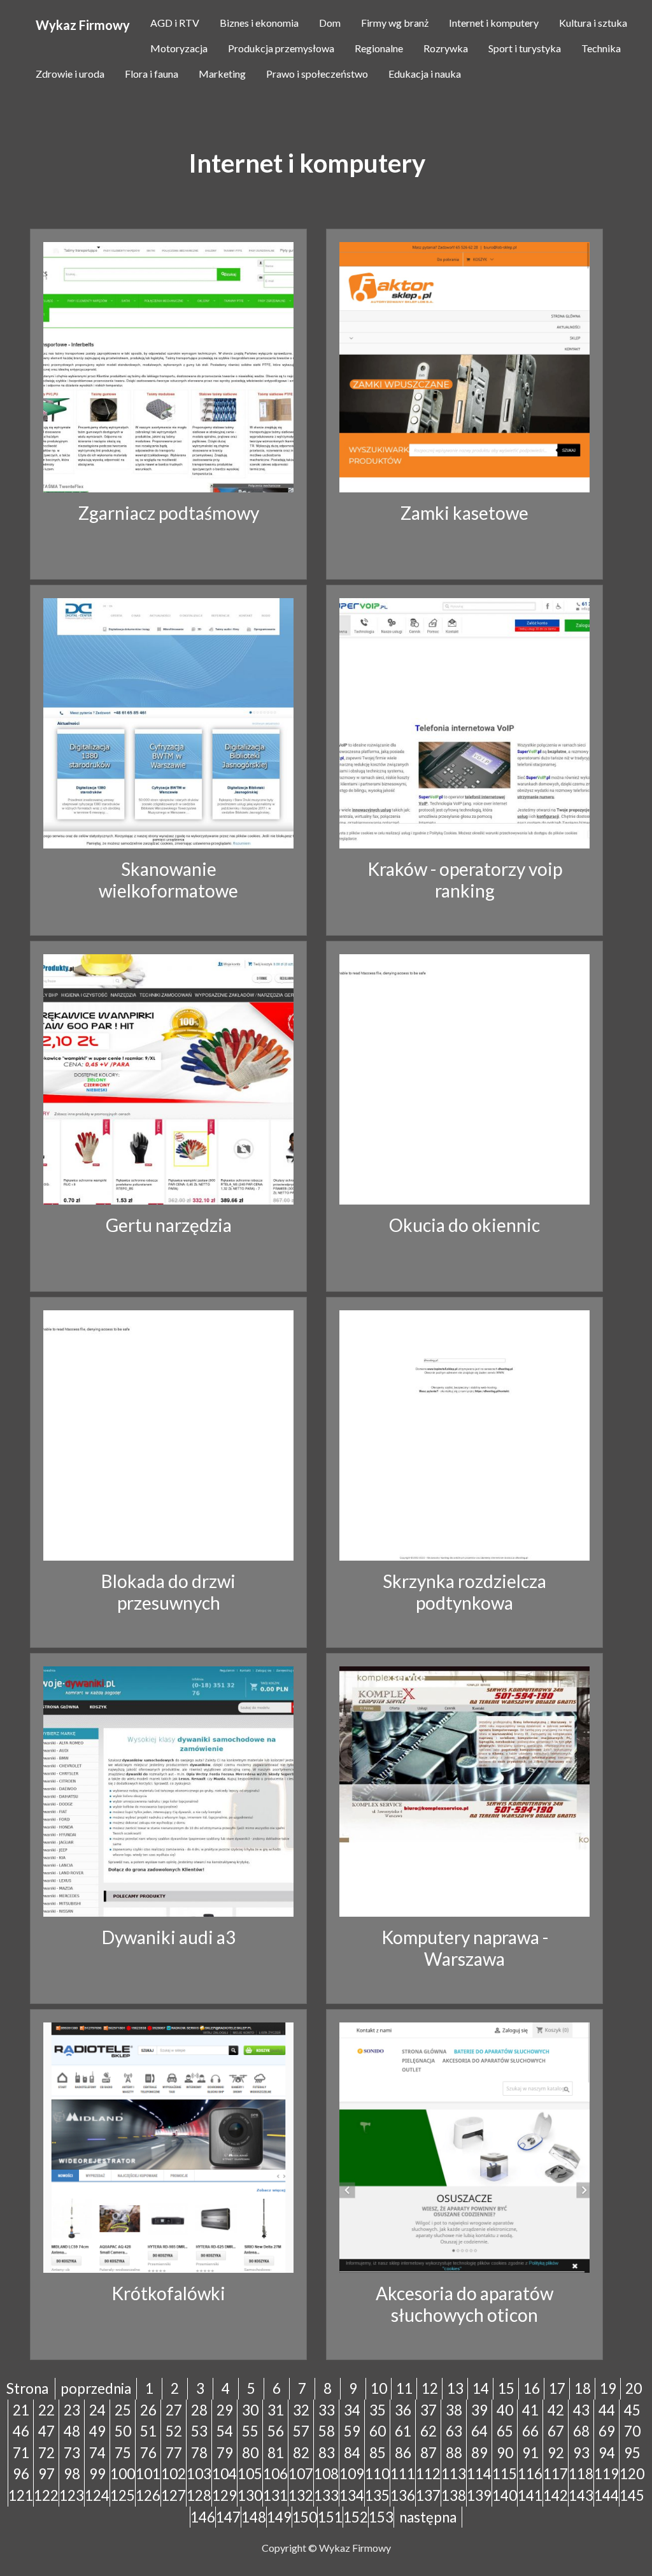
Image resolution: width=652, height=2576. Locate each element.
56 (276, 2431)
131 (275, 2495)
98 (72, 2474)
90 (505, 2453)
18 (583, 2388)
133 (326, 2495)
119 (606, 2474)
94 (607, 2453)
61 (403, 2431)
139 (479, 2495)
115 (505, 2474)
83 (327, 2453)
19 (608, 2388)
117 (556, 2474)
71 (21, 2453)
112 (428, 2474)
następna (428, 2517)
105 (250, 2474)
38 (454, 2410)
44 (607, 2410)
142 (556, 2495)
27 (174, 2410)
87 (429, 2453)
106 (275, 2474)
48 (72, 2431)
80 (250, 2453)
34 (352, 2410)
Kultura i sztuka (593, 23)
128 (199, 2495)
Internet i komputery (494, 23)
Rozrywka (446, 48)
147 (228, 2517)
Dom (330, 23)
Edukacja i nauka (425, 74)
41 (530, 2410)
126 (148, 2495)
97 (46, 2474)
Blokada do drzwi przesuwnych (168, 1592)
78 (199, 2453)
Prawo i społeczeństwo (317, 74)
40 (505, 2410)
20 (634, 2388)
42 (556, 2410)
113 (454, 2474)
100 (123, 2474)
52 (174, 2431)
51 (148, 2431)
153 (381, 2517)
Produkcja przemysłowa (281, 48)
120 (632, 2474)
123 (72, 2495)
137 (428, 2495)
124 (97, 2495)
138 (454, 2495)
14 (481, 2388)
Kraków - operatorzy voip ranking (465, 880)
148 (254, 2517)
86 (403, 2453)
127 (174, 2495)
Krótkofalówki (168, 2293)
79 (225, 2453)
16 (532, 2388)
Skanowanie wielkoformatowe (168, 880)
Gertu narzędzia (169, 1225)
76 (148, 2453)
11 (404, 2388)
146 (203, 2517)
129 (224, 2495)
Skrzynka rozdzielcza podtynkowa (464, 1592)
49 (97, 2431)
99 (97, 2474)
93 (581, 2453)
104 (224, 2474)
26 (148, 2410)
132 (301, 2495)
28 (199, 2410)
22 (46, 2410)
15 (506, 2388)
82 (301, 2453)
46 (21, 2431)
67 (556, 2431)
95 (632, 2453)
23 (72, 2410)
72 (46, 2453)
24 (97, 2410)
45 (632, 2410)
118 (581, 2474)
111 (403, 2474)
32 (301, 2410)
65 (505, 2431)
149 (279, 2517)
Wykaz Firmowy (83, 25)
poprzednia (96, 2388)
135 (377, 2495)
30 (250, 2410)
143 (581, 2495)
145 (632, 2495)
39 (479, 2410)
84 (352, 2453)
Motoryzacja (179, 48)
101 (148, 2474)
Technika (601, 48)
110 (377, 2474)
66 (530, 2431)
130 (250, 2495)
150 (305, 2517)
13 (455, 2388)
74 (97, 2453)
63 (454, 2431)
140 (505, 2495)
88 (454, 2453)
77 (174, 2453)
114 (479, 2474)
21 (21, 2410)
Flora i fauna (152, 74)
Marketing (222, 74)
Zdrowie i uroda (70, 74)
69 (607, 2431)
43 (581, 2410)
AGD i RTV (175, 23)
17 (557, 2388)
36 (403, 2410)
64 (479, 2431)
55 (250, 2431)
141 (530, 2495)
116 (530, 2474)
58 (327, 2431)
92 (556, 2453)
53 (199, 2431)
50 (123, 2431)
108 (326, 2474)
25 (123, 2410)
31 (276, 2410)
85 (378, 2453)
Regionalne (379, 48)
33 (327, 2410)
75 (123, 2453)
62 (429, 2431)
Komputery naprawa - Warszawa (465, 1948)
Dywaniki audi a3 (169, 1937)
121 (21, 2495)
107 (301, 2474)
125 (123, 2495)
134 (352, 2495)
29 (225, 2410)
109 (352, 2474)
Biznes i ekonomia (259, 23)
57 (301, 2431)
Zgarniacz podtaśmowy (169, 513)
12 (430, 2388)
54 (225, 2431)
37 (429, 2410)
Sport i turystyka (525, 48)
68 (581, 2431)
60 (378, 2431)
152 (356, 2517)
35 (378, 2410)
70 (632, 2431)
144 (606, 2495)
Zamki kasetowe (464, 513)
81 (276, 2453)
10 (379, 2388)
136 (403, 2495)
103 (199, 2474)
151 (330, 2517)
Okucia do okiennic (464, 1225)
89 (479, 2453)
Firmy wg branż (395, 23)
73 (72, 2453)
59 (352, 2431)
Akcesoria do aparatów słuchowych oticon (464, 2304)
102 (174, 2474)
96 (21, 2474)
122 (46, 2495)
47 (46, 2431)
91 (530, 2453)
